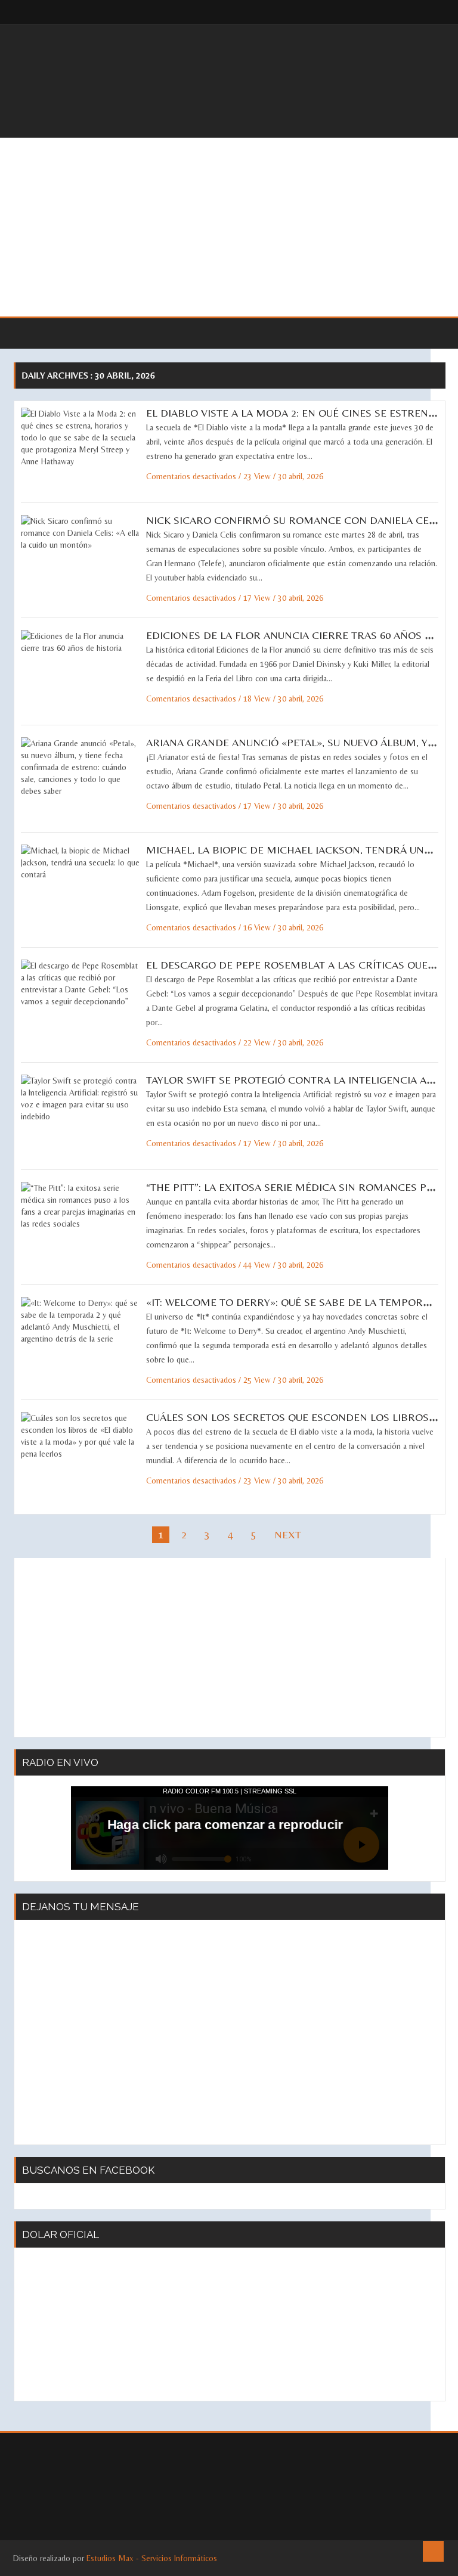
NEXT (288, 1534)
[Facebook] (404, 12)
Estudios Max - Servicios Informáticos (152, 2558)
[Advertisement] (229, 227)
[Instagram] (428, 12)
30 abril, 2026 (301, 476)
